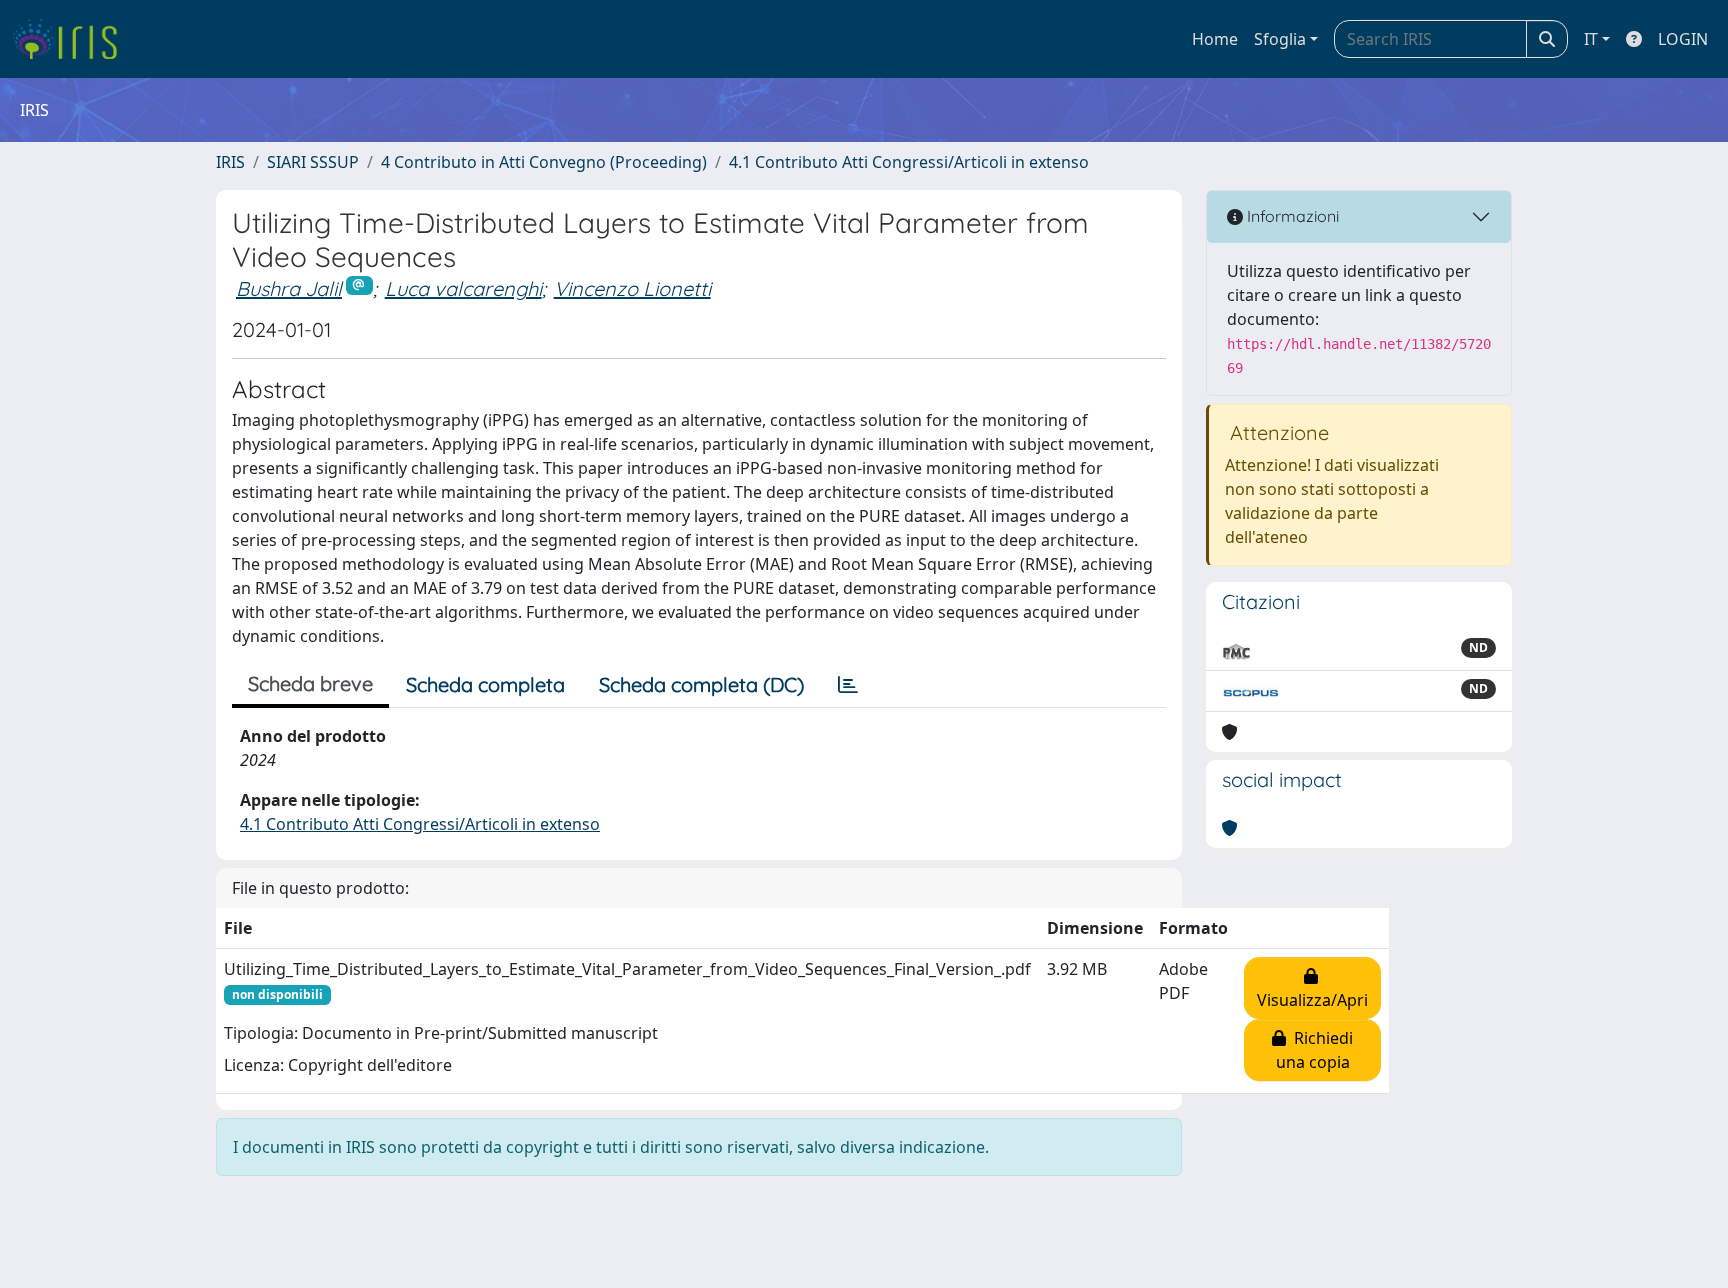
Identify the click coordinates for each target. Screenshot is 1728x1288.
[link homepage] (72, 39)
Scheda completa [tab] (485, 684)
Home (1215, 39)
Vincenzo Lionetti (632, 288)
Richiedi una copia (1315, 1050)
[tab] (848, 685)
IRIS (230, 162)
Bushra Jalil (289, 288)
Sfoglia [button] (1280, 39)
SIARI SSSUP (313, 162)
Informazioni (1291, 216)
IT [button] (1591, 39)
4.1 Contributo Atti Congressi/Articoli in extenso (909, 162)
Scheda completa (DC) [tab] (701, 684)
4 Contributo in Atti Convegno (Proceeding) (544, 162)
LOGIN (1683, 39)
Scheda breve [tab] (310, 683)
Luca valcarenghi (463, 288)
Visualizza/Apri (1312, 988)
